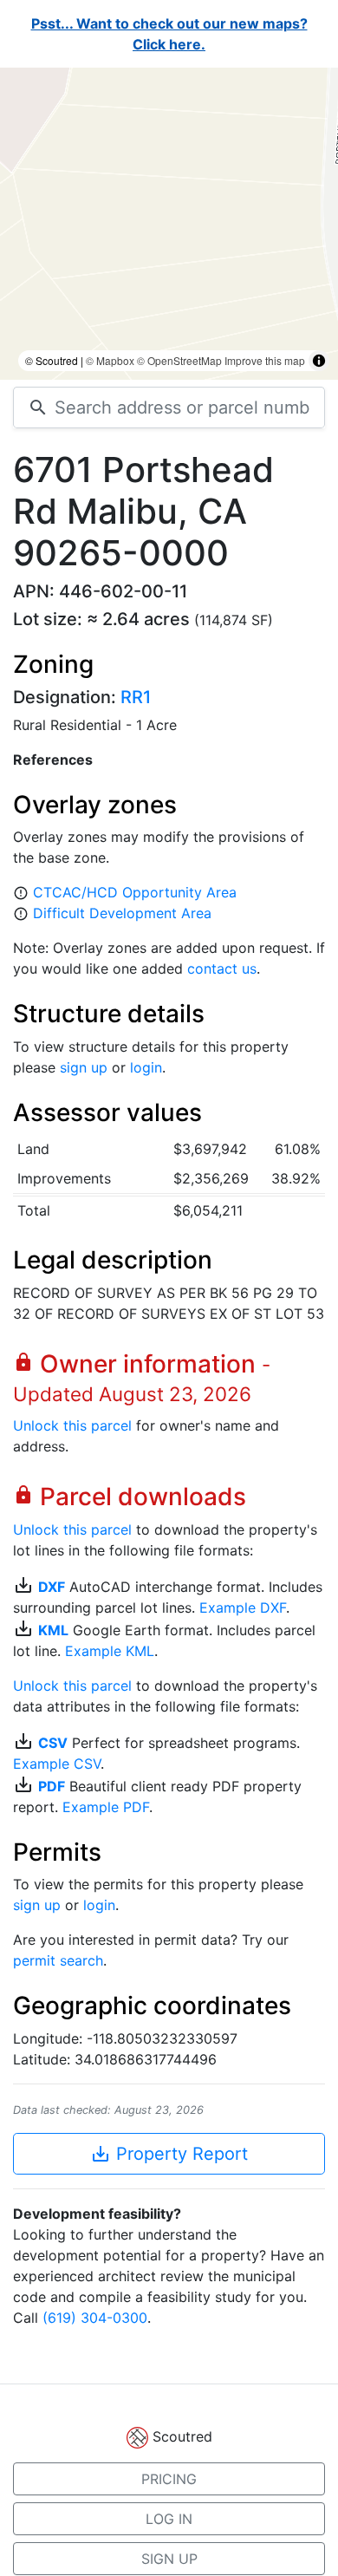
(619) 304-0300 (95, 2318)
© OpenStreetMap (179, 360)
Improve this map (265, 360)
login (146, 1067)
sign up (84, 1067)
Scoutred (182, 2436)
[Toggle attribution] (319, 361)
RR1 (136, 697)
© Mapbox (110, 360)
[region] (169, 224)
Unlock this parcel (72, 1425)
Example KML (110, 1651)
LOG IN (169, 2519)
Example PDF (106, 1807)
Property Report (169, 2154)
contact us (222, 968)
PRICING (169, 2479)
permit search (58, 1960)
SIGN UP (169, 2559)
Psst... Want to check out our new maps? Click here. (169, 34)
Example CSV (57, 1764)
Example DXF (243, 1608)
